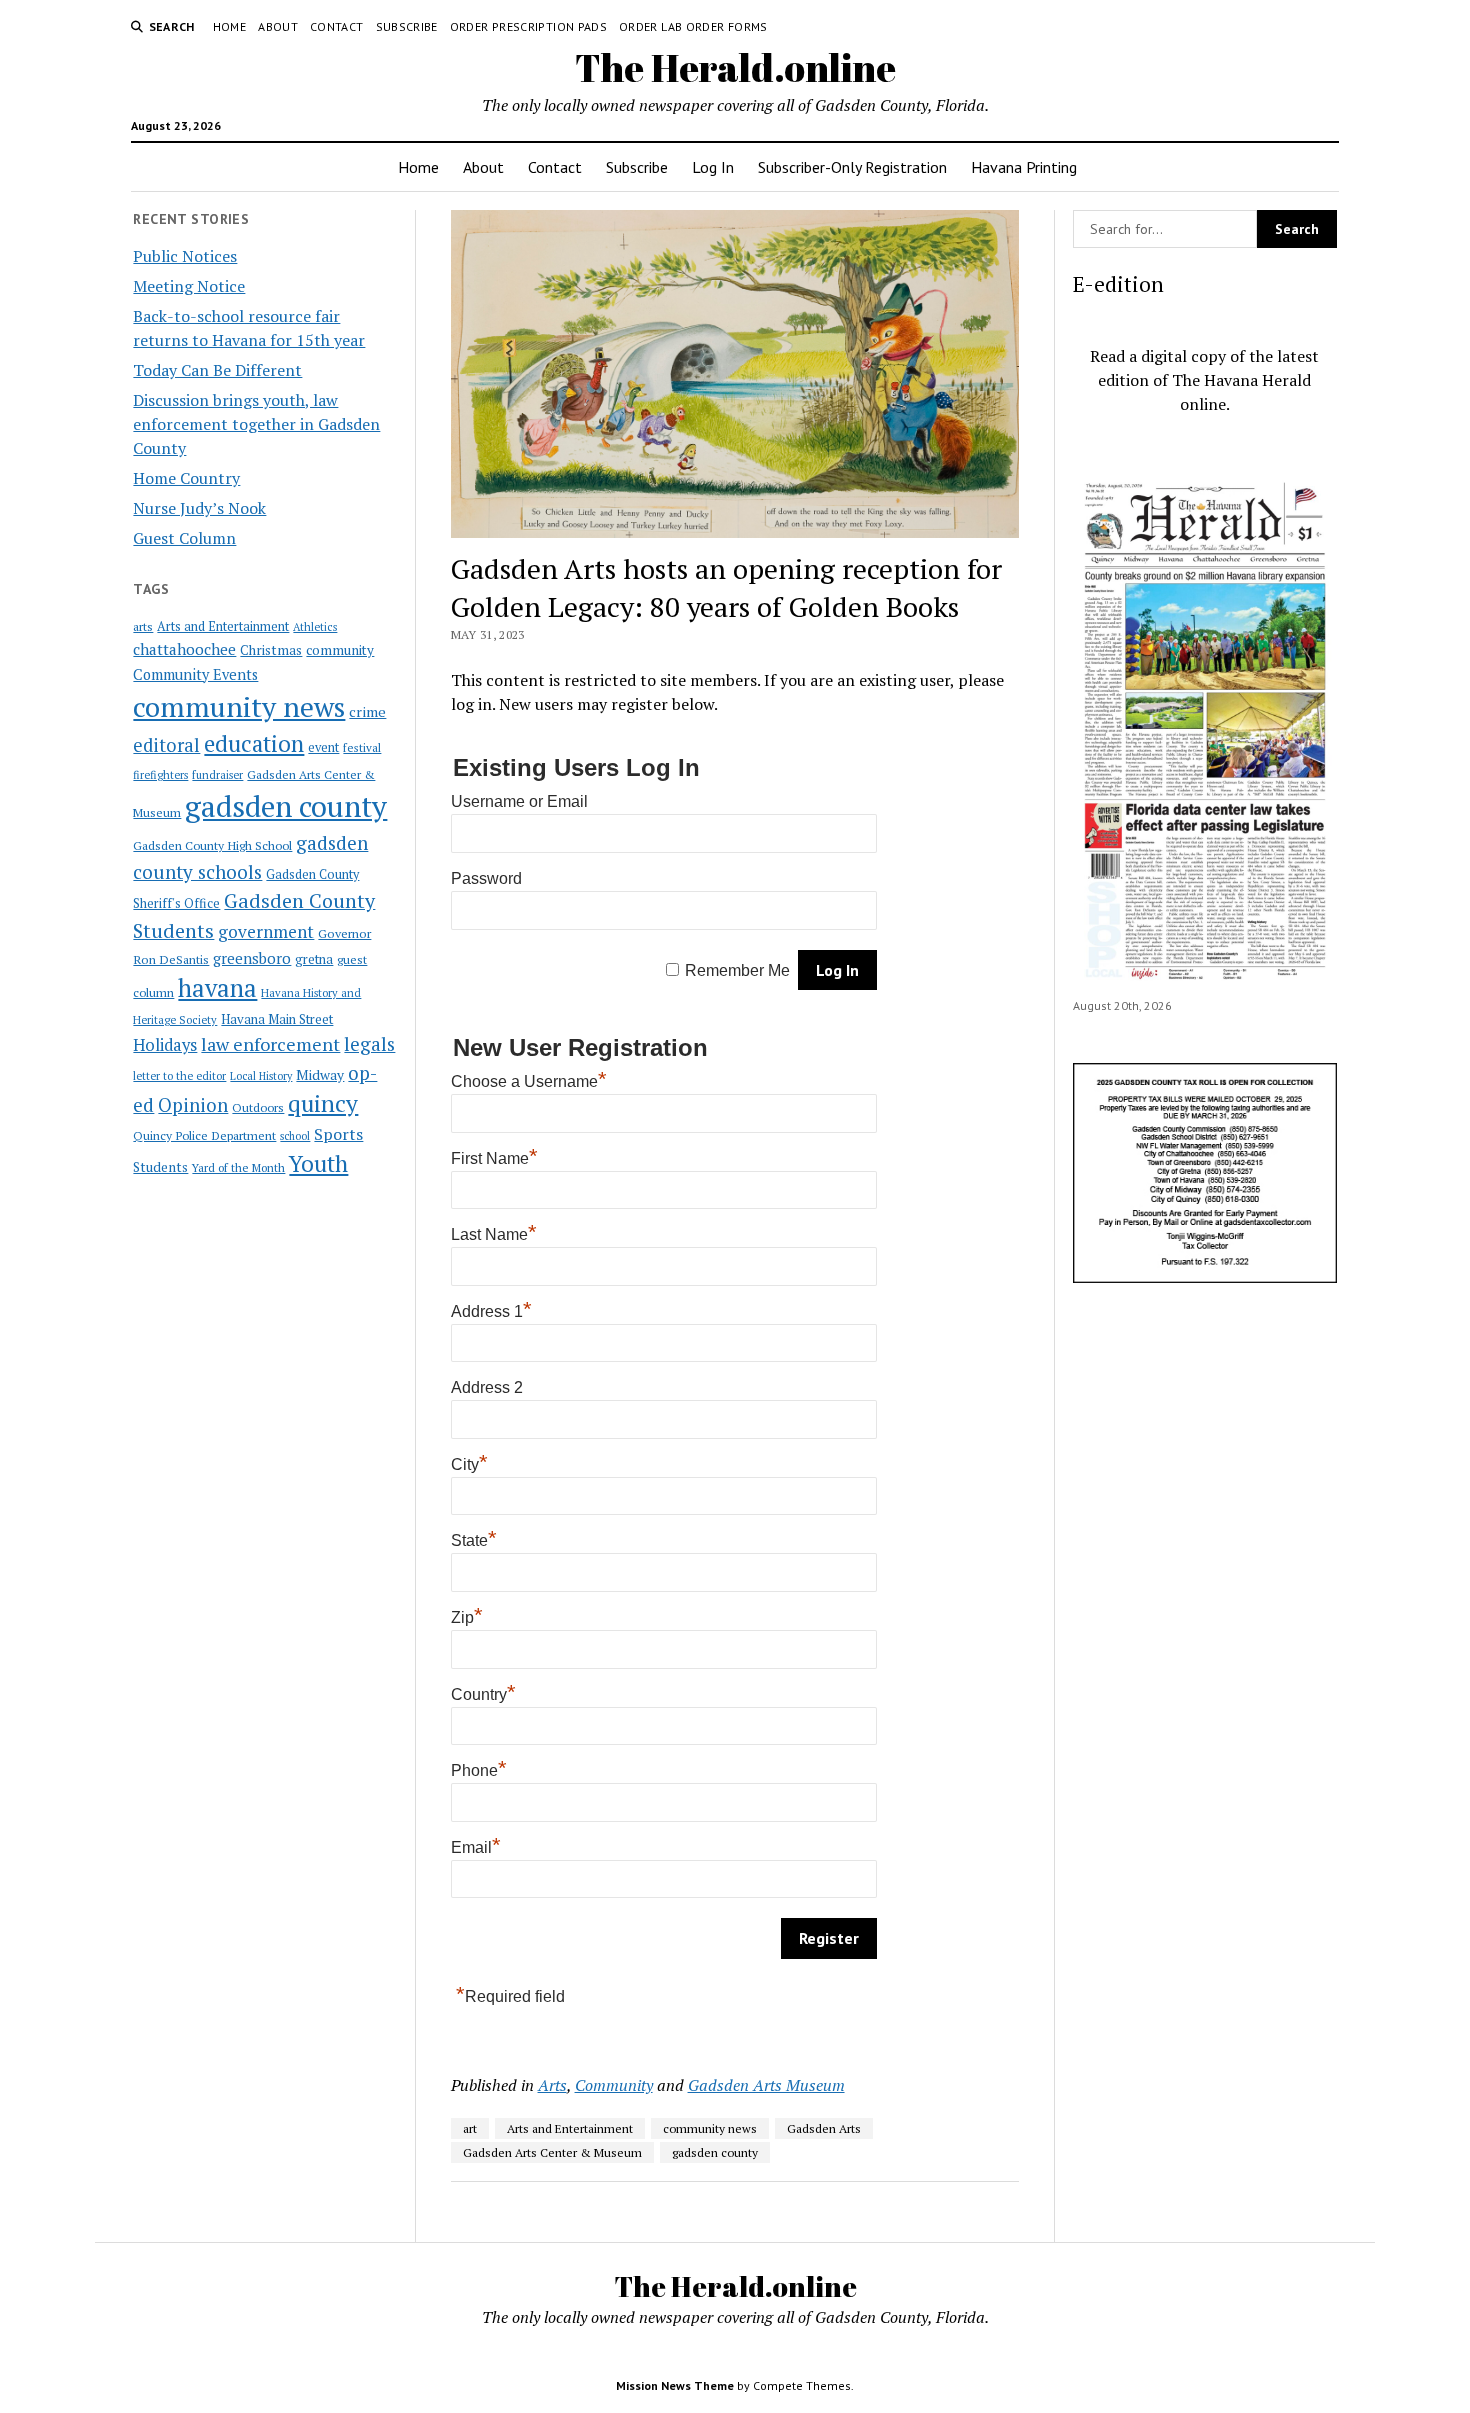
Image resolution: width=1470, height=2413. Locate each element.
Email (476, 1847)
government (266, 931)
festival (362, 747)
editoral (166, 745)
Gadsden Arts (824, 2128)
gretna (314, 959)
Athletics (315, 627)
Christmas (271, 650)
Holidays (165, 1045)
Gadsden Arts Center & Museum (552, 2152)
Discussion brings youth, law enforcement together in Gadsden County (256, 424)
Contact (337, 26)
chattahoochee (184, 649)
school (295, 1136)
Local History (261, 1076)
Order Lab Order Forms (693, 26)
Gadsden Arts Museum (766, 2085)
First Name (494, 1158)
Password (486, 878)
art (470, 2128)
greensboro (252, 958)
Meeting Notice (189, 286)
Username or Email (519, 801)
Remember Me (737, 970)
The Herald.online (735, 67)
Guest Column (184, 538)
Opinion (193, 1105)
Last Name (494, 1234)
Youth (318, 1163)
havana (217, 988)
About (278, 26)
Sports (338, 1134)
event (323, 747)
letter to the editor (179, 1076)
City (469, 1464)
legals (369, 1044)
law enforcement (270, 1044)
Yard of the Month (238, 1167)
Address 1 (491, 1311)
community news (239, 706)
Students (160, 1167)
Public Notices (185, 256)
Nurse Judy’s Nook (199, 508)
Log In (713, 167)
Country (483, 1694)
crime (367, 711)
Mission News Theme (675, 2385)
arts (143, 626)
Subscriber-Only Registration (852, 167)
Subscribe (407, 26)
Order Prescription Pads (528, 26)
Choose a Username (529, 1081)
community (340, 650)
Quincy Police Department (204, 1135)
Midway (320, 1075)
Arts (552, 2085)
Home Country (186, 478)
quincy (323, 1103)
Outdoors (258, 1107)
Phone (479, 1770)
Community (614, 2085)
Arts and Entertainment (223, 626)
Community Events (195, 674)
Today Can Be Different (217, 370)
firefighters (160, 775)
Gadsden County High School (212, 845)
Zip (467, 1617)
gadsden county (286, 806)
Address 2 (487, 1387)
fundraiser (217, 775)
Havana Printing (1024, 167)
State (474, 1540)
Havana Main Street (277, 1019)
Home (229, 26)
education (254, 743)
